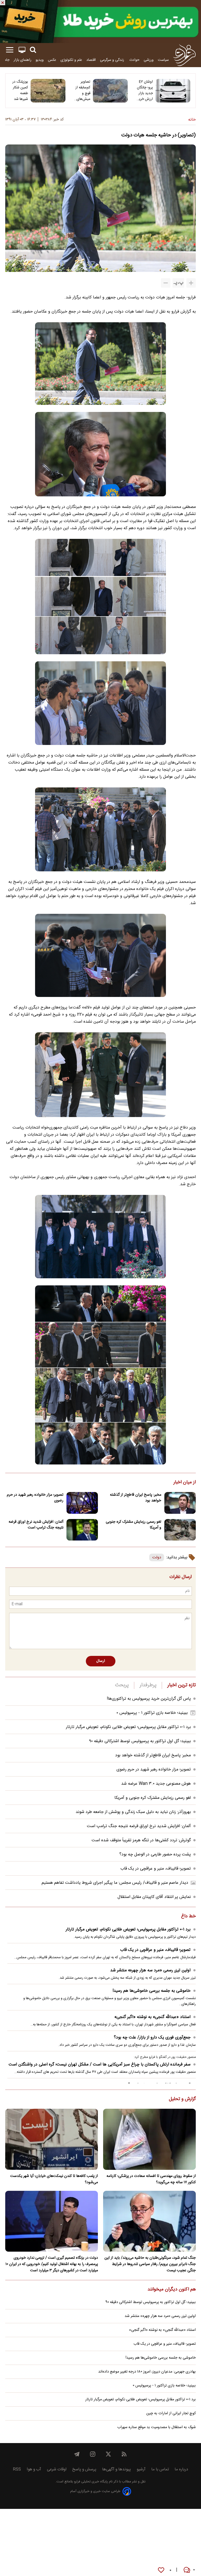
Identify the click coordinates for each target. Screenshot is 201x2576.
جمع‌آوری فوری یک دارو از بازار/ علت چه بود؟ (152, 2038)
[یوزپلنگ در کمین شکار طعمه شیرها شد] (48, 91)
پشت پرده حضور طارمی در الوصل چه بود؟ (155, 1855)
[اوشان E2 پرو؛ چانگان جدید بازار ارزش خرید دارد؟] (173, 91)
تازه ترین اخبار (182, 1685)
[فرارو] (184, 55)
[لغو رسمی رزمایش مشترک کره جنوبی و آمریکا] (180, 1530)
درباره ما (181, 2469)
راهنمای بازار (23, 60)
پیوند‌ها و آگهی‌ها (116, 2469)
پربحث (122, 1685)
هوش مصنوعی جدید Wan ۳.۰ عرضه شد (156, 1784)
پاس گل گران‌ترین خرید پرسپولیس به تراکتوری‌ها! (149, 1699)
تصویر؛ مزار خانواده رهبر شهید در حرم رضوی (35, 1498)
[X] (108, 2454)
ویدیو (40, 60)
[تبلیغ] (100, 22)
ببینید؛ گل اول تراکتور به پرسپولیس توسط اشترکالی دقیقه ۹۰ (140, 1741)
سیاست (163, 60)
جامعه (5, 60)
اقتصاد (91, 60)
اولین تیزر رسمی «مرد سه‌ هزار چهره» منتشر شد (150, 1970)
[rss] (124, 2454)
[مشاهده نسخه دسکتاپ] (22, 50)
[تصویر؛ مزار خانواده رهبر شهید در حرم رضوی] (82, 1503)
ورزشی (149, 60)
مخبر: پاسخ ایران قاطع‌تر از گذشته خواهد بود (136, 1498)
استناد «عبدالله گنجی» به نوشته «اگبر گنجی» (152, 2017)
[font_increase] (191, 283)
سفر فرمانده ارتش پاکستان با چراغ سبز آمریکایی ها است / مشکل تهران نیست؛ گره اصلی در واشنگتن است (100, 2065)
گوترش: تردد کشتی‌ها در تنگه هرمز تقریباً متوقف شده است (141, 1840)
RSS (17, 2469)
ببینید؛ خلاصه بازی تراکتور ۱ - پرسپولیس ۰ (152, 1713)
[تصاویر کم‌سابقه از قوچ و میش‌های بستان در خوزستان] (110, 91)
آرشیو (141, 2469)
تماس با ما (160, 2469)
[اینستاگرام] (93, 2454)
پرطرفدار (148, 1685)
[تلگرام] (77, 2454)
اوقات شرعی (57, 2469)
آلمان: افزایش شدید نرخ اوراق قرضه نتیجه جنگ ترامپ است (36, 1525)
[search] (33, 50)
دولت (157, 1557)
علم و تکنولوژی (71, 60)
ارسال (101, 1661)
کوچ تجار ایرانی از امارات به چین (171, 2413)
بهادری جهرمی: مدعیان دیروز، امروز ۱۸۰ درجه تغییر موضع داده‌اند (147, 2372)
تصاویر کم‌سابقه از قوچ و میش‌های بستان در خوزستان (83, 90)
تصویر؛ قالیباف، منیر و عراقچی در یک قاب (156, 1869)
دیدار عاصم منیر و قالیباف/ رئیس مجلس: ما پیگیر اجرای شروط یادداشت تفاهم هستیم (115, 1883)
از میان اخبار (185, 1483)
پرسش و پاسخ (84, 2469)
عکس (52, 60)
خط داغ (188, 1917)
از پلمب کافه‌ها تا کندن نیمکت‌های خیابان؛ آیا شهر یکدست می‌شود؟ (54, 2179)
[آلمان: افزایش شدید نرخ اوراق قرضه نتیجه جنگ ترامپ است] (82, 1530)
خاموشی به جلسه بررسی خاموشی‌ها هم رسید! (152, 1991)
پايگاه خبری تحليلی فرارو (90, 2482)
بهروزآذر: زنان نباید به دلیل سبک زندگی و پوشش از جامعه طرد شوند (133, 1812)
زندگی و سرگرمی (113, 60)
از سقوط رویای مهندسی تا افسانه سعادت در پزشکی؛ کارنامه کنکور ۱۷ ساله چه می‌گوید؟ (151, 2179)
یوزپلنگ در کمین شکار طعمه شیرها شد (20, 90)
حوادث (134, 60)
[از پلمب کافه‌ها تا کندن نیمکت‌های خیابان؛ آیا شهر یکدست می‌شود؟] (52, 2139)
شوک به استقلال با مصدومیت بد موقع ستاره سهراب (157, 2427)
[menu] (10, 50)
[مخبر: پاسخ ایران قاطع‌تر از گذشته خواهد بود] (180, 1503)
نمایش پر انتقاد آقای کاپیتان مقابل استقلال (154, 1897)
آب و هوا (34, 2469)
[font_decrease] (166, 283)
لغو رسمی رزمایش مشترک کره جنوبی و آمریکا (133, 1525)
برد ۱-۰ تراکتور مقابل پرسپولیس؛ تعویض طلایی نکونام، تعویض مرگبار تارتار (128, 1727)
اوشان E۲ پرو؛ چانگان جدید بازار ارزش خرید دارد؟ (145, 90)
